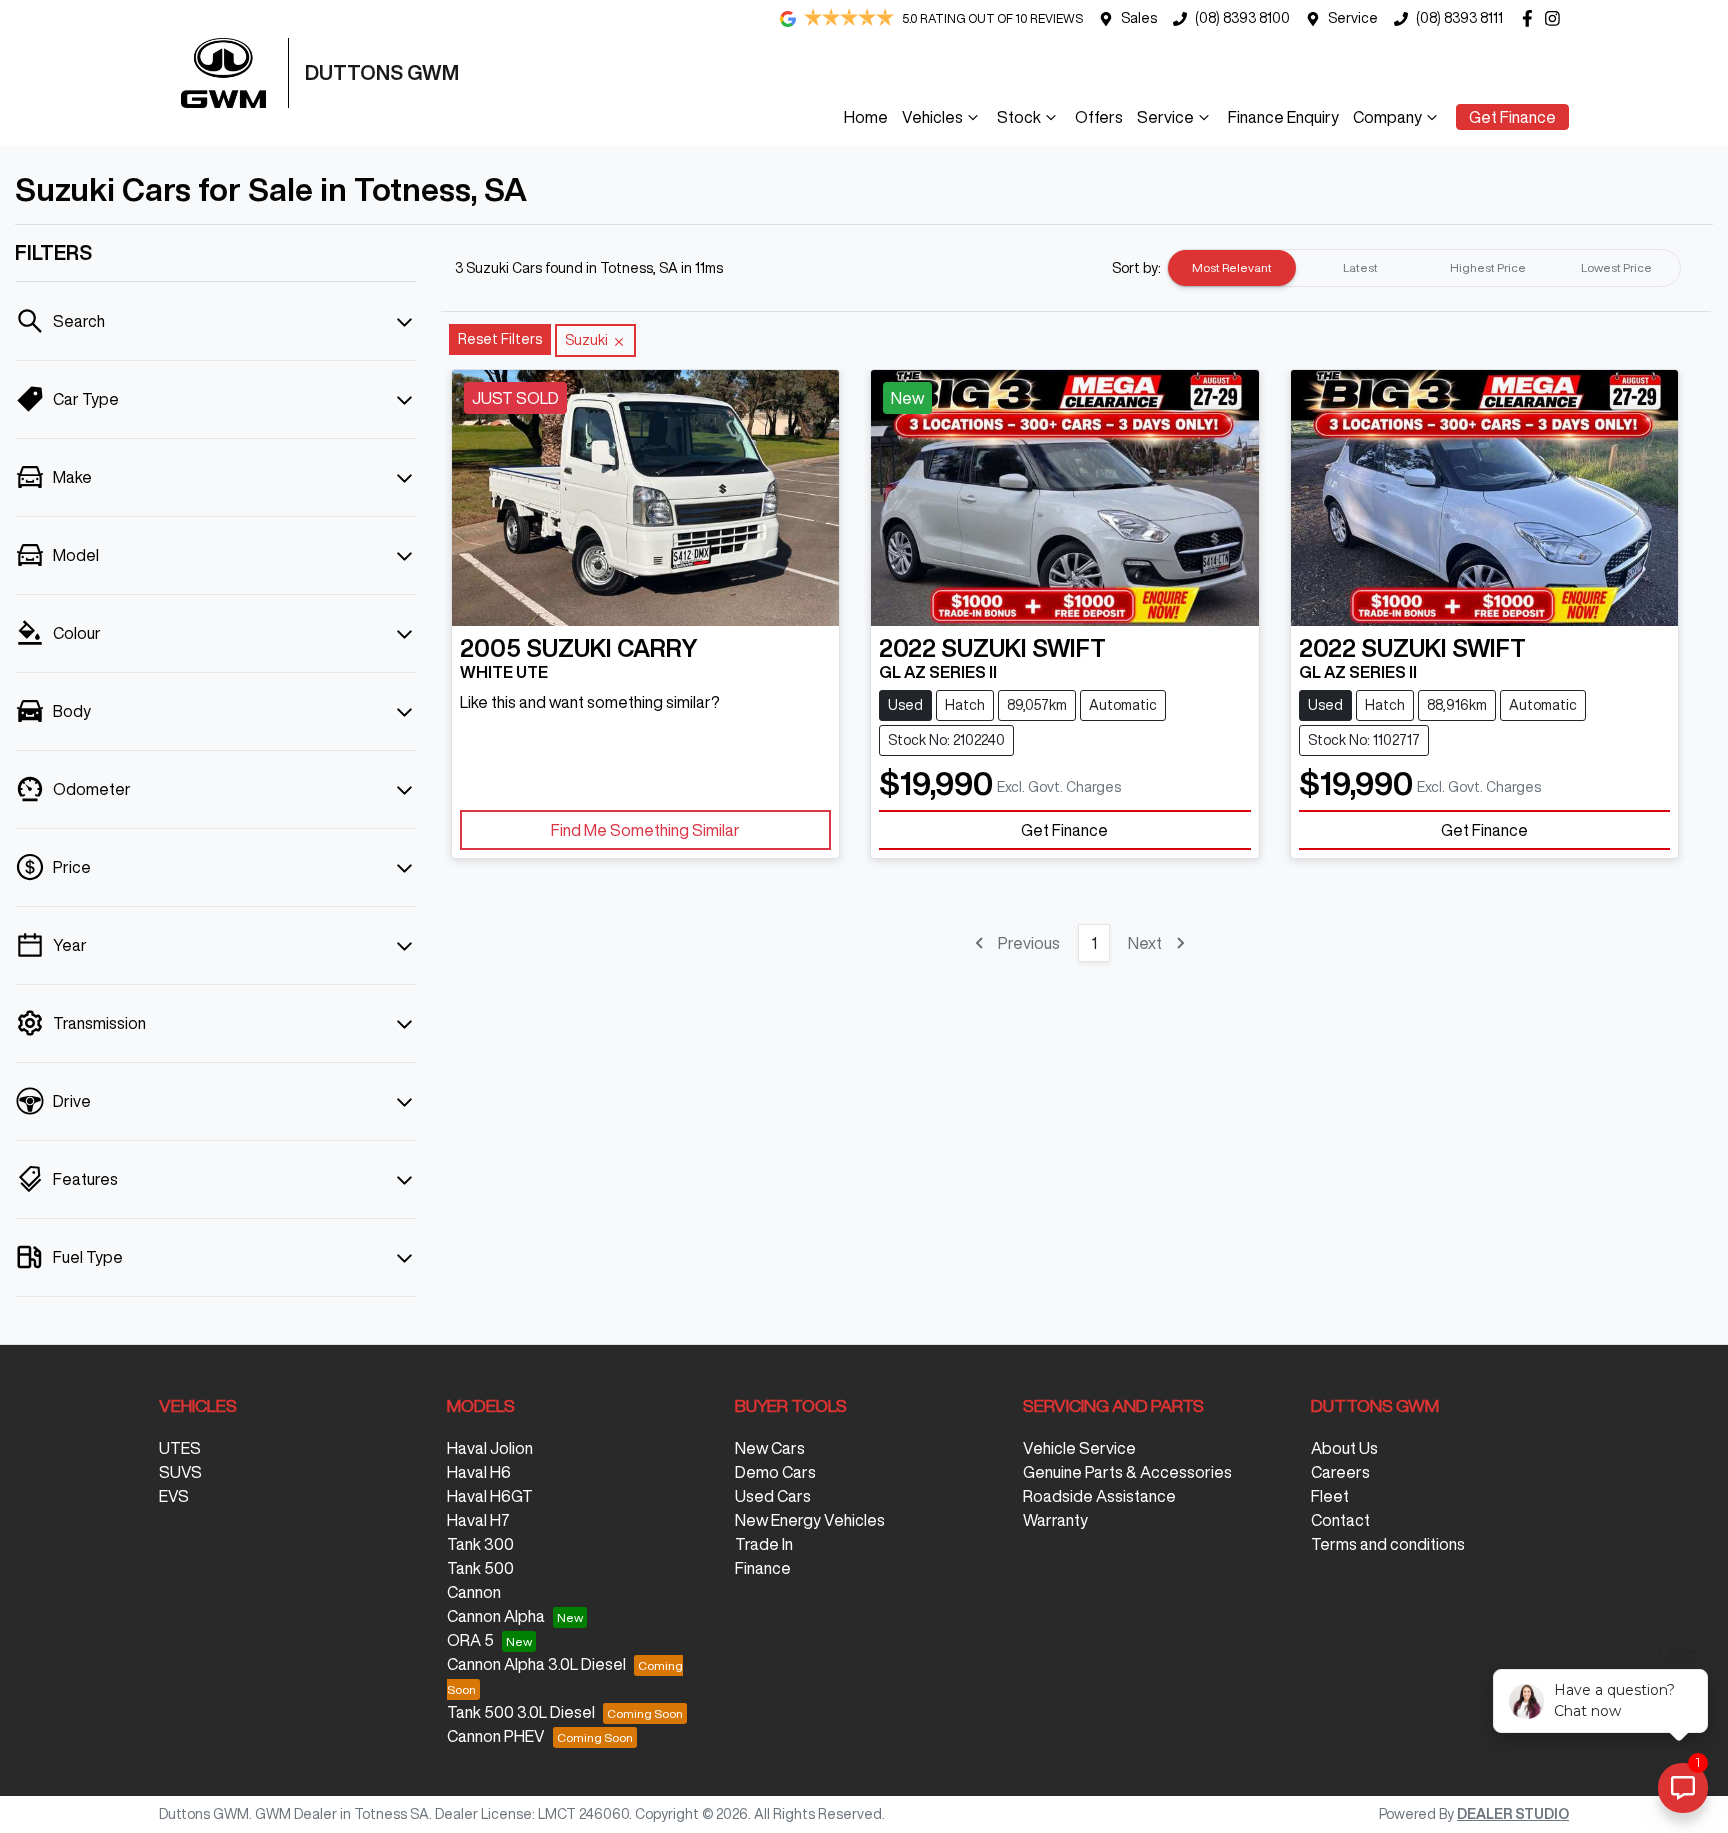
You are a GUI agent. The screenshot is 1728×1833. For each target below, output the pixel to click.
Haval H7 (478, 1520)
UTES (180, 1448)
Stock (1019, 117)
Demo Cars (775, 1472)
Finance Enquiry (1283, 117)
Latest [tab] (1360, 267)
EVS (174, 1496)
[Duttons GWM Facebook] (1531, 18)
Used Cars (773, 1496)
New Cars (770, 1448)
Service (1353, 18)
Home (866, 117)
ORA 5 (470, 1640)
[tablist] (1424, 268)
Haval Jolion (490, 1448)
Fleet (1330, 1496)
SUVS (180, 1472)
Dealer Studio (1513, 1814)
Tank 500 (480, 1568)
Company (1387, 117)
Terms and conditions (1388, 1544)
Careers (1340, 1472)
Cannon (474, 1592)
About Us (1344, 1448)
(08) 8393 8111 (1459, 18)
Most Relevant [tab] (1232, 267)
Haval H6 (479, 1472)
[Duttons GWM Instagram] (1556, 18)
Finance (763, 1568)
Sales (1139, 18)
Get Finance (1512, 117)
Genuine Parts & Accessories (1127, 1472)
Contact (1340, 1520)
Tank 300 (480, 1544)
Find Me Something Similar (645, 830)
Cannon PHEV (496, 1736)
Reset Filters (500, 339)
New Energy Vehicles (810, 1520)
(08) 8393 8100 (1242, 18)
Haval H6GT (490, 1496)
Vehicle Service (1079, 1448)
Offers (1099, 117)
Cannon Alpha (496, 1616)
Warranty (1055, 1520)
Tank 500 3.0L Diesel (521, 1712)
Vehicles (932, 117)
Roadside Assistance (1099, 1496)
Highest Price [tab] (1488, 267)
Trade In (764, 1544)
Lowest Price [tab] (1616, 267)
